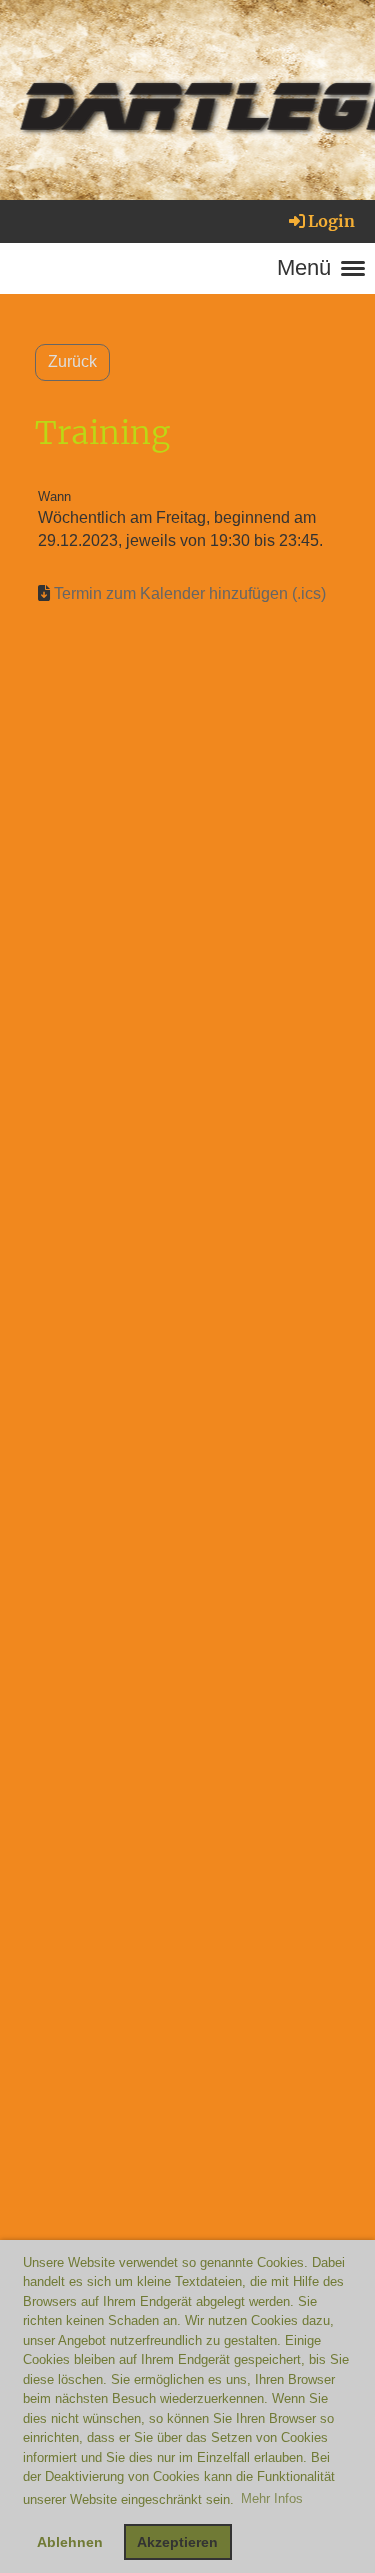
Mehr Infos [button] (272, 2498)
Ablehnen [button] (70, 2542)
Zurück (72, 361)
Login (331, 221)
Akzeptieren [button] (177, 2542)
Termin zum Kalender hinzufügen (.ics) (190, 593)
